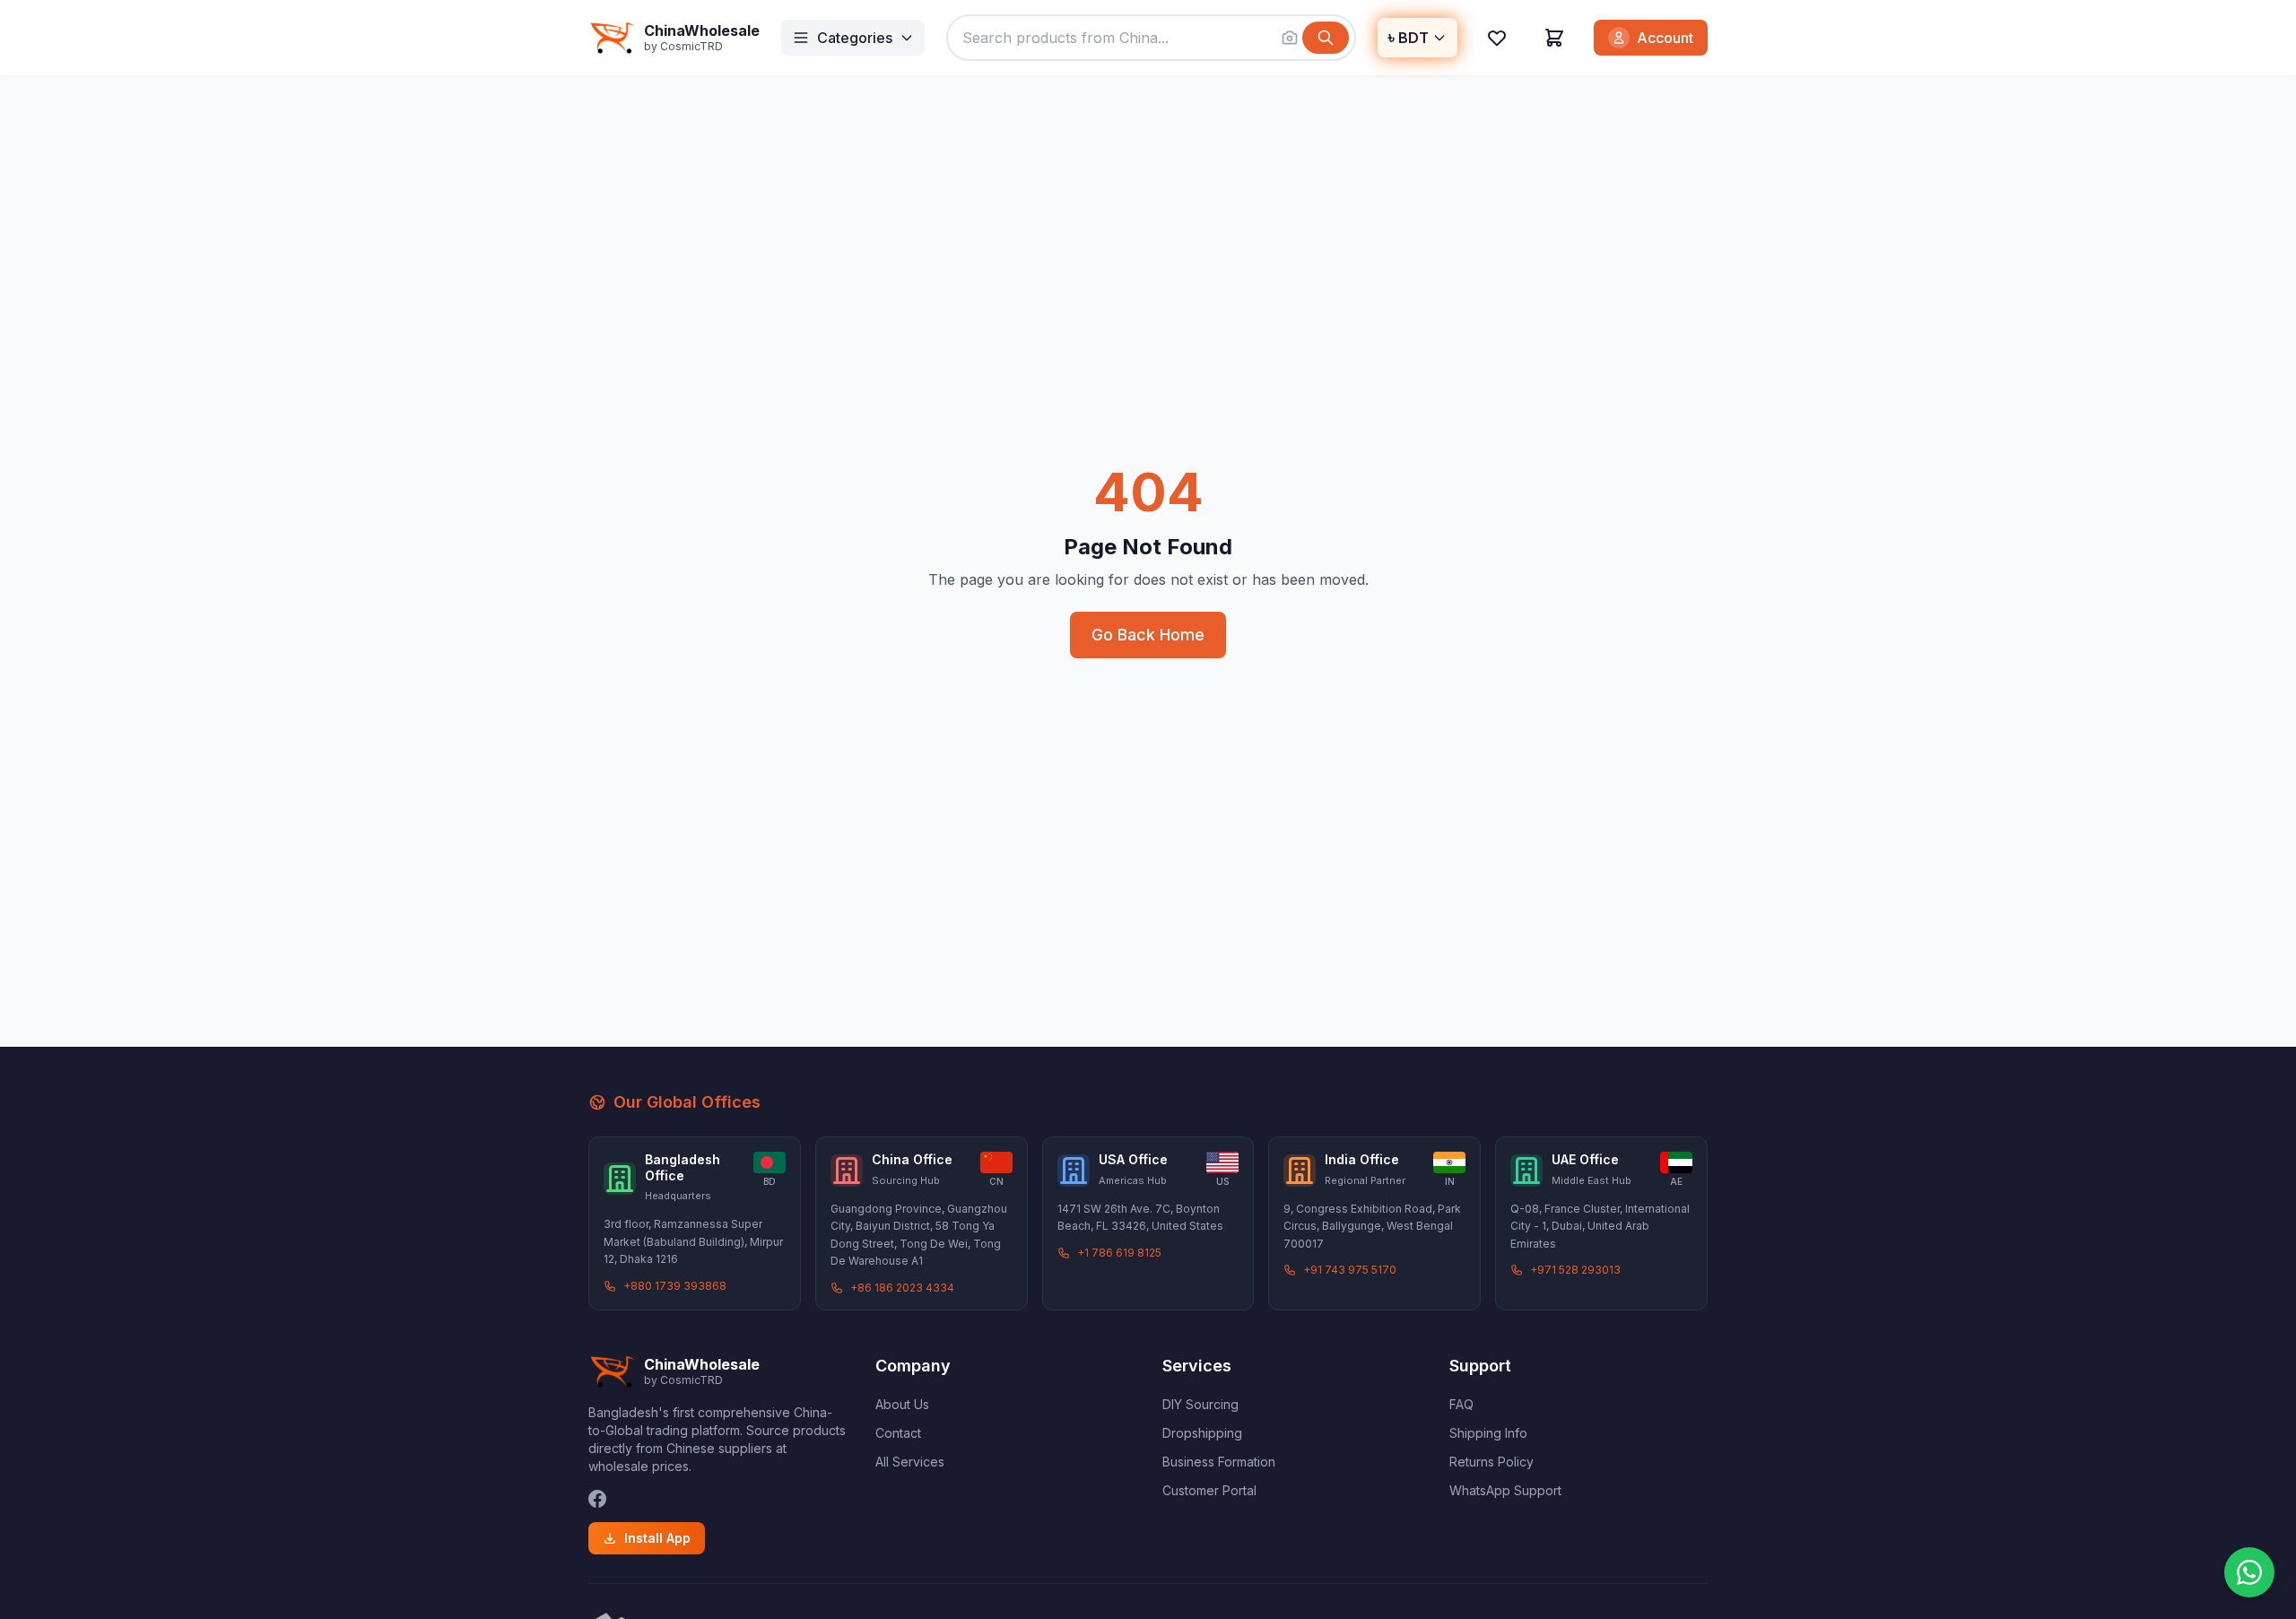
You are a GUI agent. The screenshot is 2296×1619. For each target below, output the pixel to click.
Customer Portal (1209, 1490)
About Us (902, 1404)
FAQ (1461, 1404)
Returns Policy (1492, 1462)
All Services (910, 1462)
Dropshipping (1202, 1433)
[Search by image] (1290, 38)
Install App (657, 1538)
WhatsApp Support (1505, 1490)
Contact (898, 1433)
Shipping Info (1488, 1433)
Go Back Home (1148, 635)
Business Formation (1219, 1462)
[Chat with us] (2249, 1572)
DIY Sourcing (1200, 1404)
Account (1665, 38)
